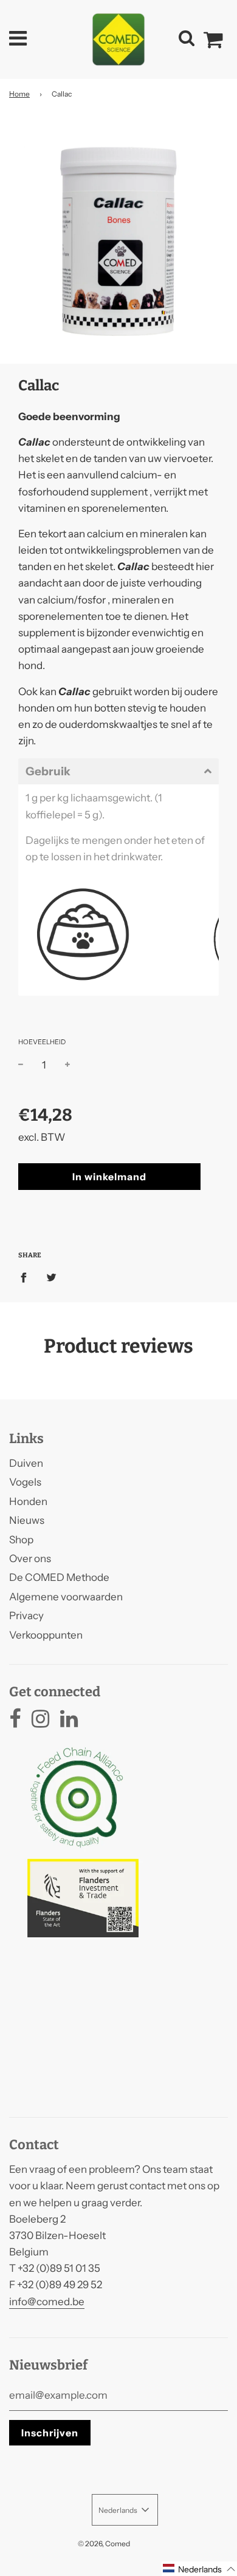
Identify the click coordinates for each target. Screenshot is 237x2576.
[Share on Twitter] (51, 1277)
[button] (199, 2569)
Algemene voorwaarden (66, 1597)
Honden (28, 1501)
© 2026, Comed (104, 2544)
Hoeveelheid (42, 1042)
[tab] (118, 771)
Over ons (30, 1558)
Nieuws (27, 1520)
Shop (21, 1540)
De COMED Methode (59, 1577)
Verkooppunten (46, 1635)
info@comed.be (47, 2302)
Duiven (26, 1463)
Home (19, 94)
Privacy (26, 1616)
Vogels (25, 1482)
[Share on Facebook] (27, 1277)
